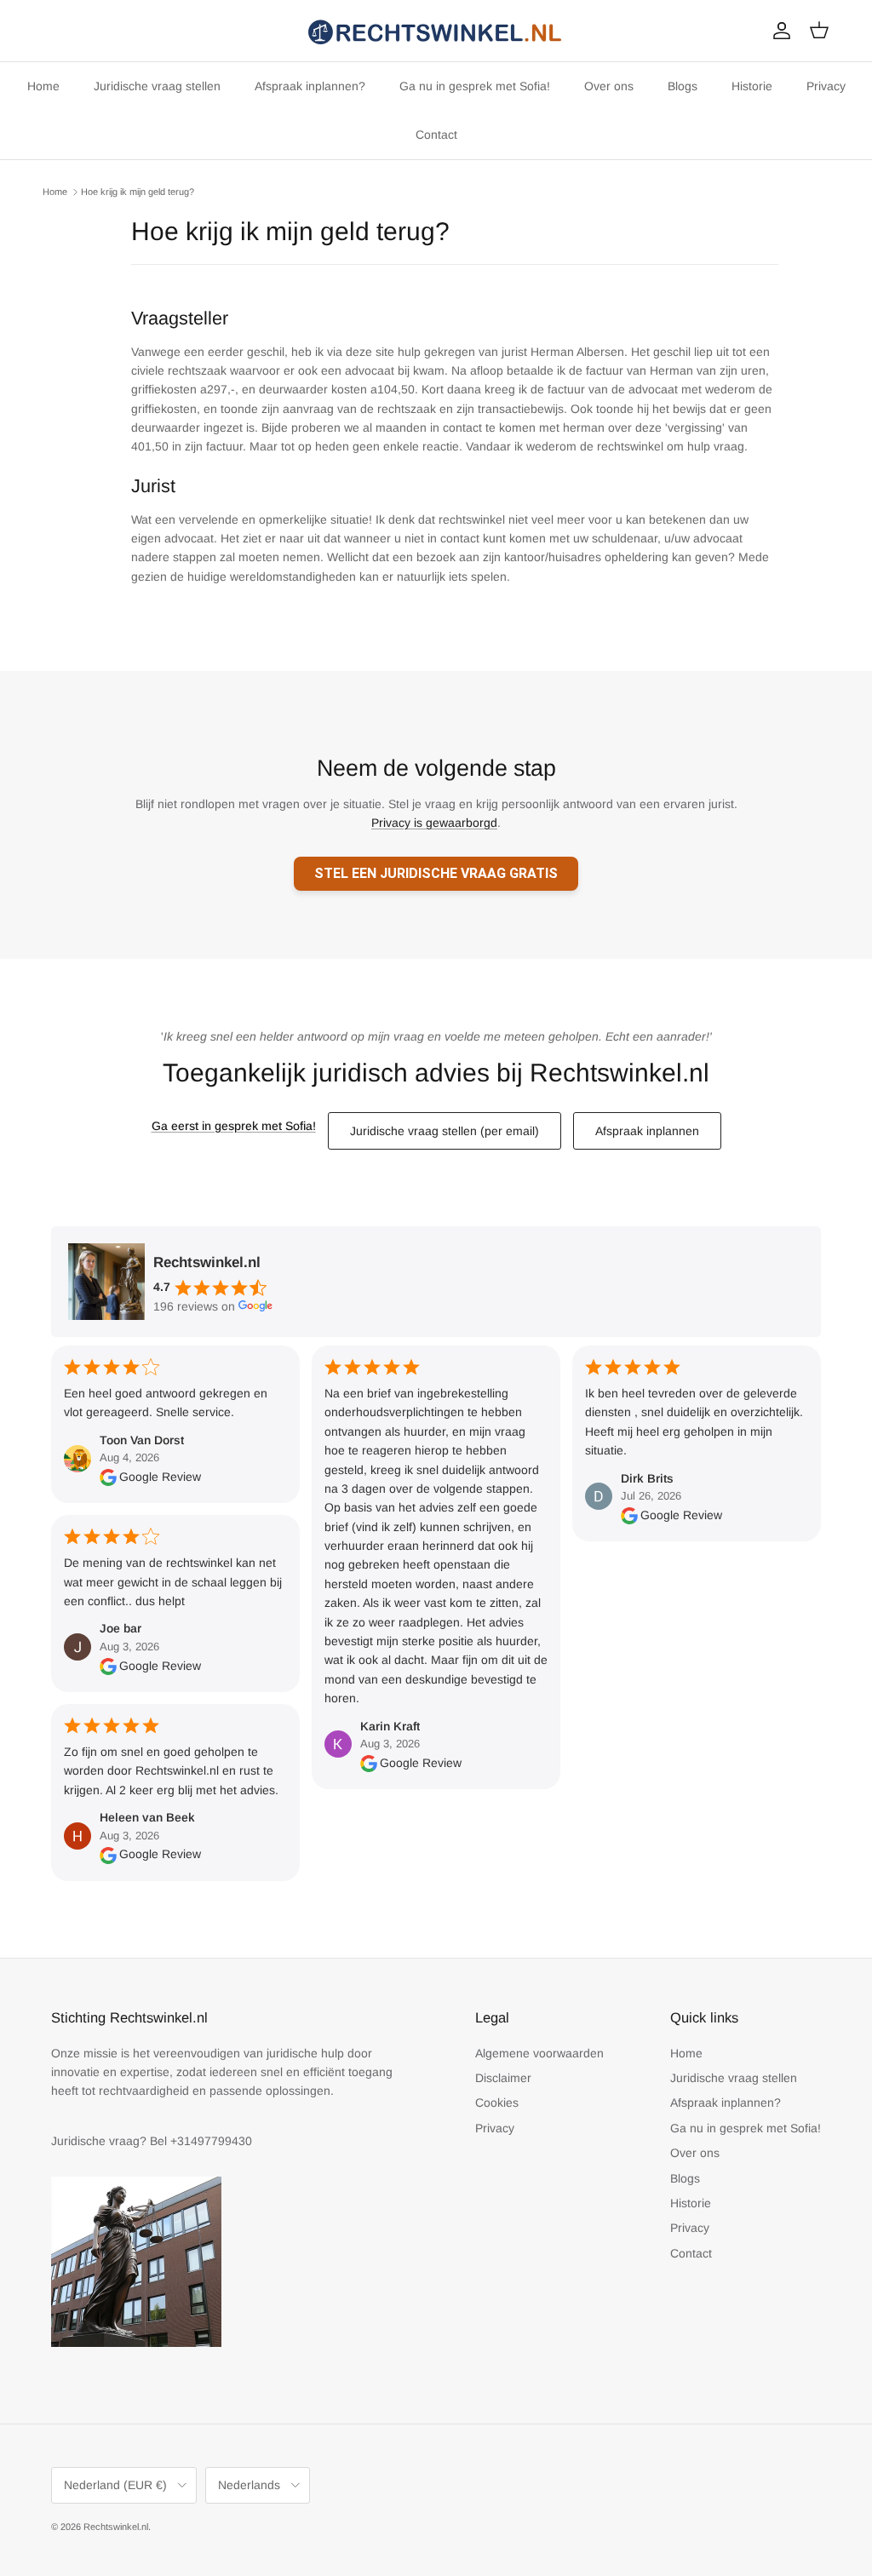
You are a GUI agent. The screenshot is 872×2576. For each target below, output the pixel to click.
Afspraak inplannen (647, 1131)
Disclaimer (503, 2078)
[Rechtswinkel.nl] (436, 31)
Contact (436, 135)
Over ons (609, 86)
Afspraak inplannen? (310, 86)
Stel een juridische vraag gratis (436, 873)
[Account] (778, 31)
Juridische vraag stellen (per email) (445, 1131)
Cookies (497, 2103)
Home (43, 86)
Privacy (826, 86)
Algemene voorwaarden (539, 2053)
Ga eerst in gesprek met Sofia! (234, 1126)
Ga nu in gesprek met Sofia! (475, 86)
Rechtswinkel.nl (116, 2527)
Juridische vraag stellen (157, 86)
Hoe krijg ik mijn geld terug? (138, 192)
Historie (752, 86)
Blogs (683, 86)
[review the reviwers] (108, 1477)
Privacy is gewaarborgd (434, 823)
